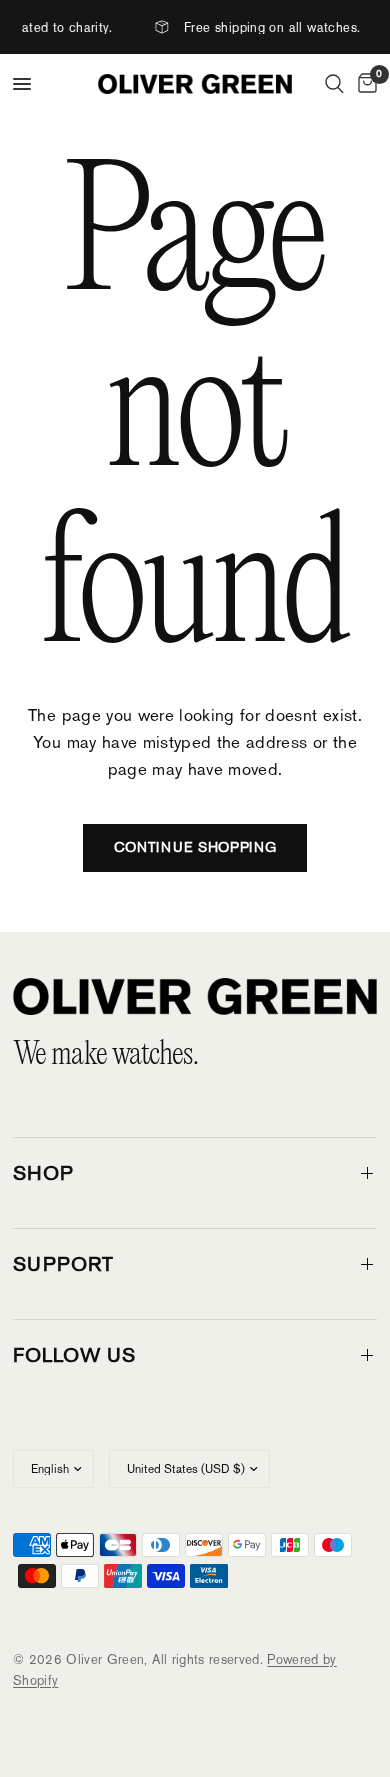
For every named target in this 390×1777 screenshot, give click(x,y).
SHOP (43, 1173)
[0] (364, 84)
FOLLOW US (74, 1355)
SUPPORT (63, 1264)
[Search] (334, 84)
